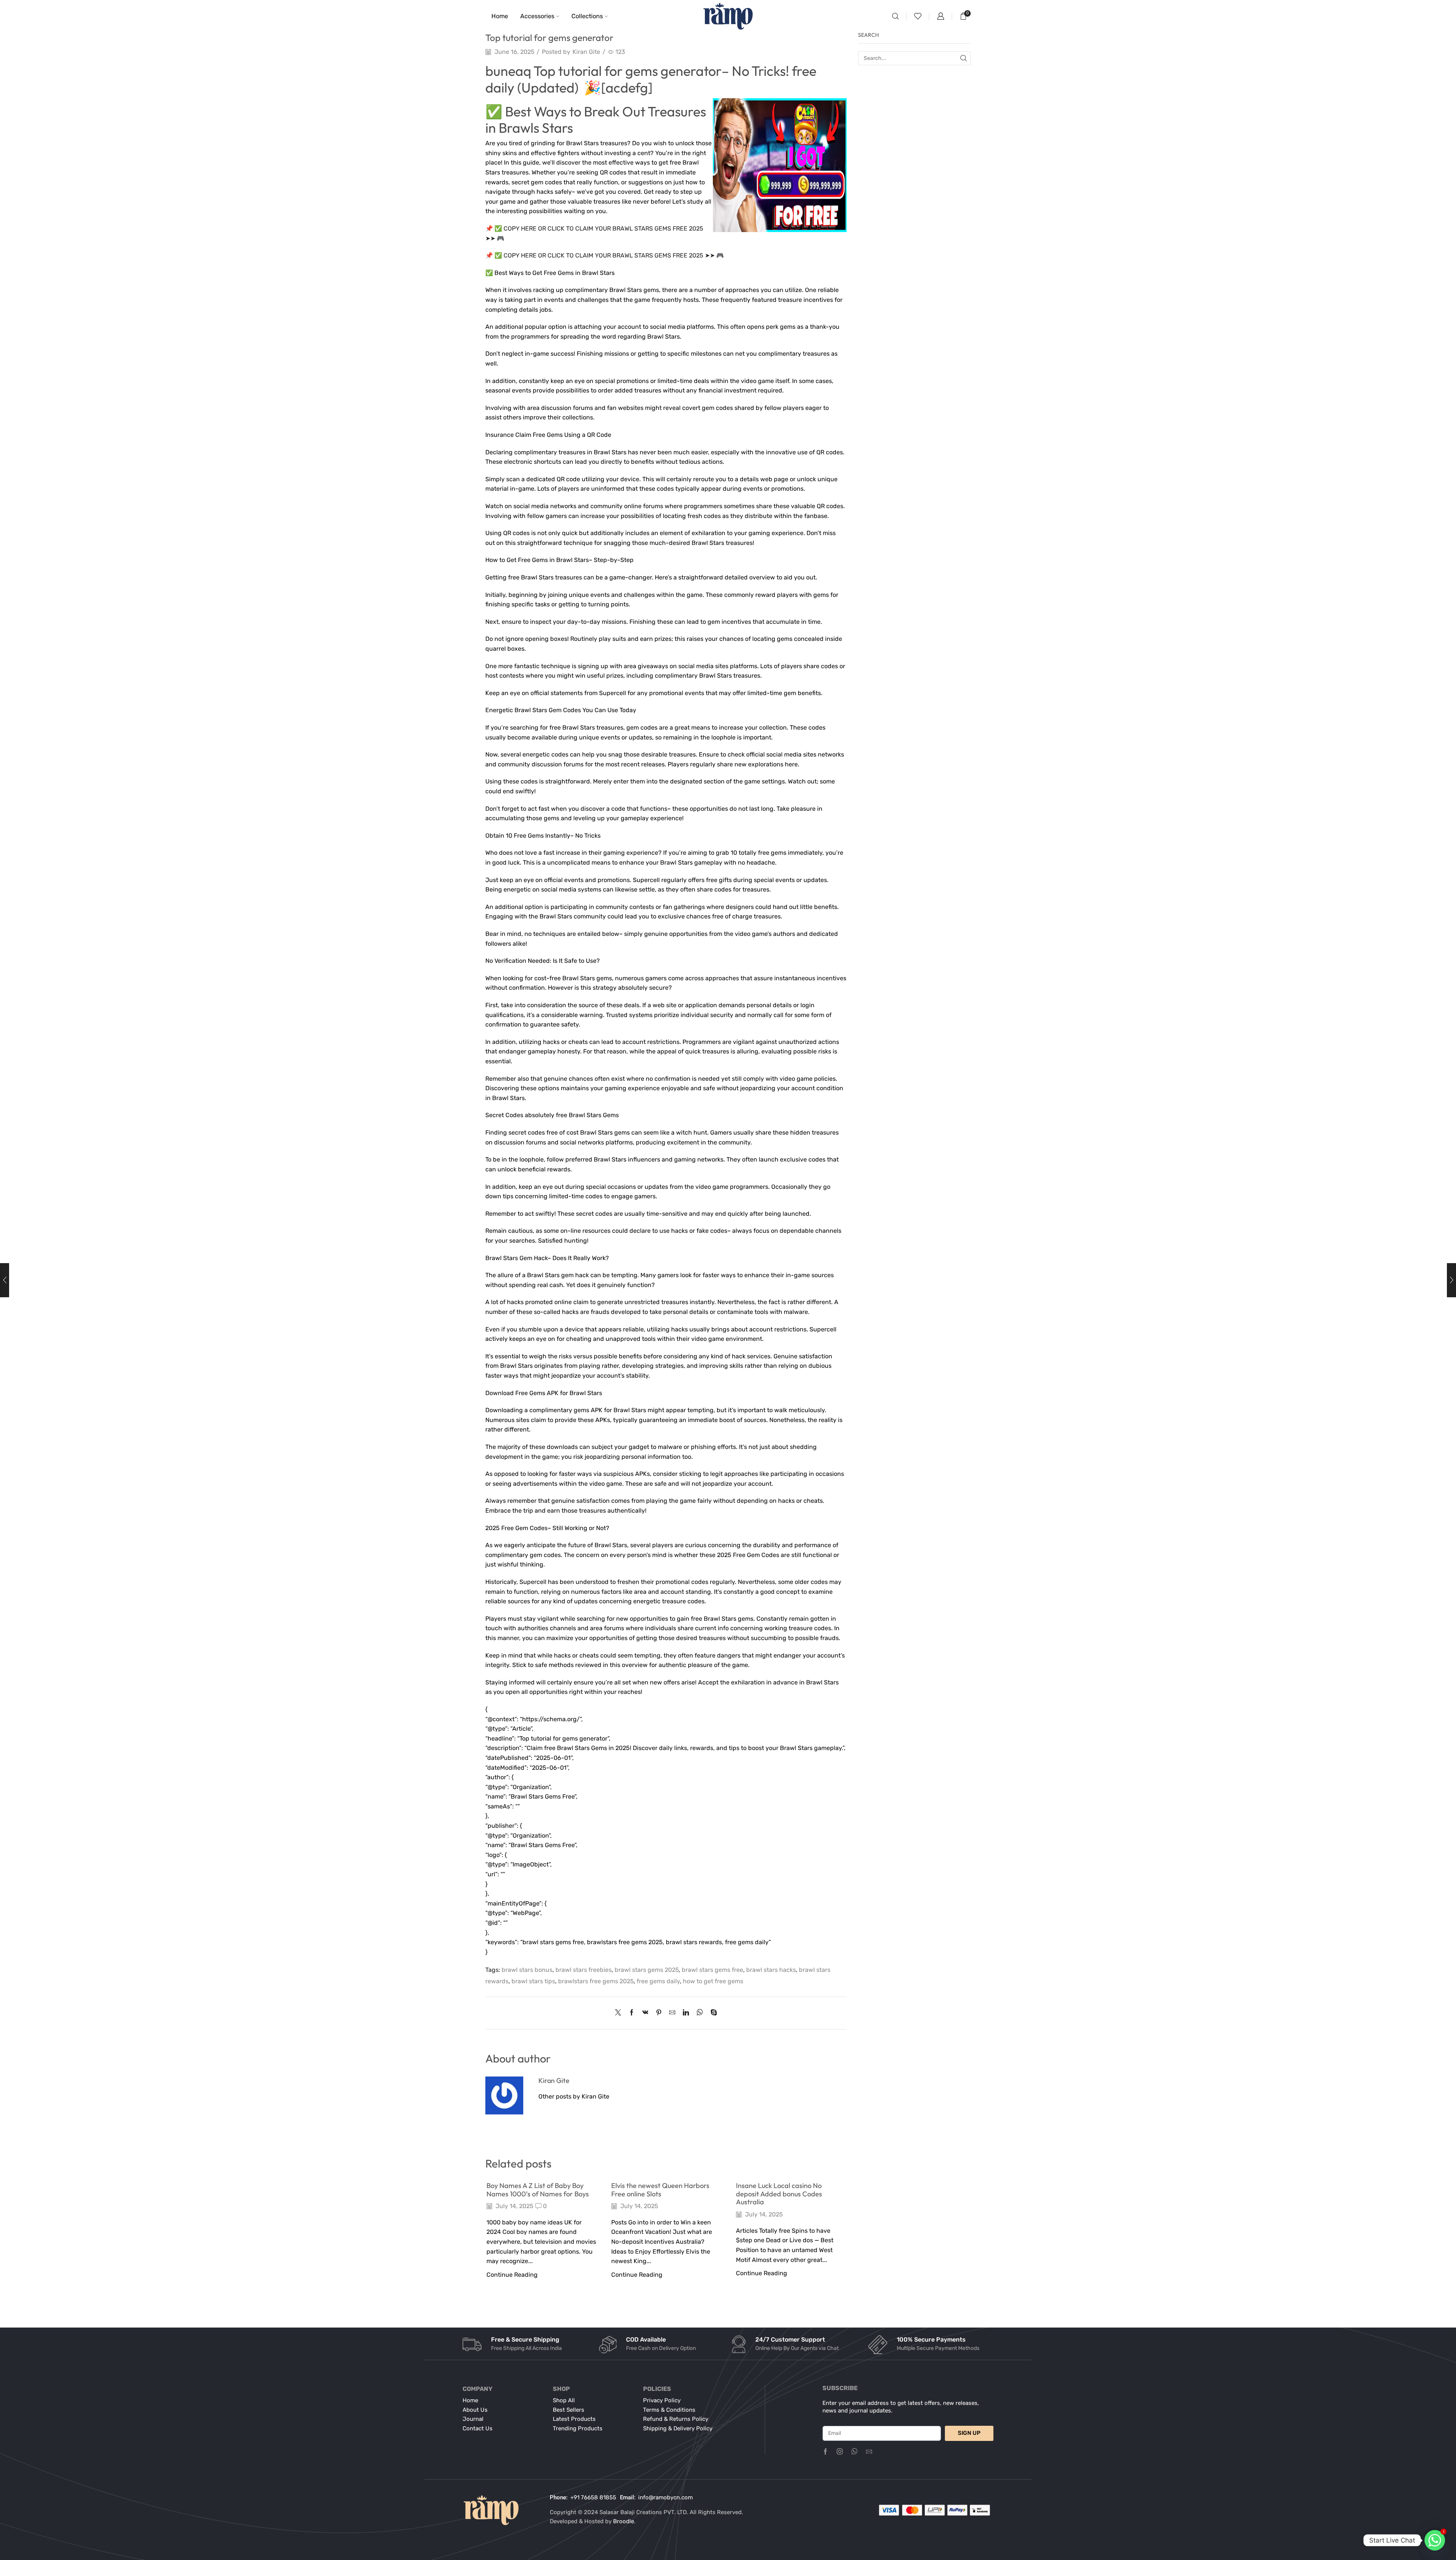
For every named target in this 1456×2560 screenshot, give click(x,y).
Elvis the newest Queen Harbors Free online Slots (660, 2190)
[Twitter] (620, 2013)
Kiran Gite (586, 52)
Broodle (624, 2521)
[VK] (645, 2013)
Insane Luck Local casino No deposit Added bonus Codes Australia (779, 2194)
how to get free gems (713, 1981)
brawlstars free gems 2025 (596, 1981)
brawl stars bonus (527, 1970)
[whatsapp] (700, 2013)
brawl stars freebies (584, 1970)
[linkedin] (686, 2013)
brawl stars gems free (712, 1970)
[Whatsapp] (854, 2452)
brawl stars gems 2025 (647, 1970)
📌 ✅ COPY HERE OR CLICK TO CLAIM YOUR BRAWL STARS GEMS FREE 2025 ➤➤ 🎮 (605, 255)
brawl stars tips (533, 1981)
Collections (587, 16)
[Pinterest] (659, 2013)
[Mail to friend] (672, 2013)
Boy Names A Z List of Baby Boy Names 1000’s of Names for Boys (538, 2190)
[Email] (869, 2452)
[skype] (712, 2013)
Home (500, 16)
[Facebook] (632, 2013)
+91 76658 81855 (593, 2497)
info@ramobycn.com (665, 2497)
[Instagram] (840, 2452)
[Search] (964, 58)
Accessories (537, 16)
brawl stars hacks (771, 1970)
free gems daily (658, 1981)
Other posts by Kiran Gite (574, 2096)
